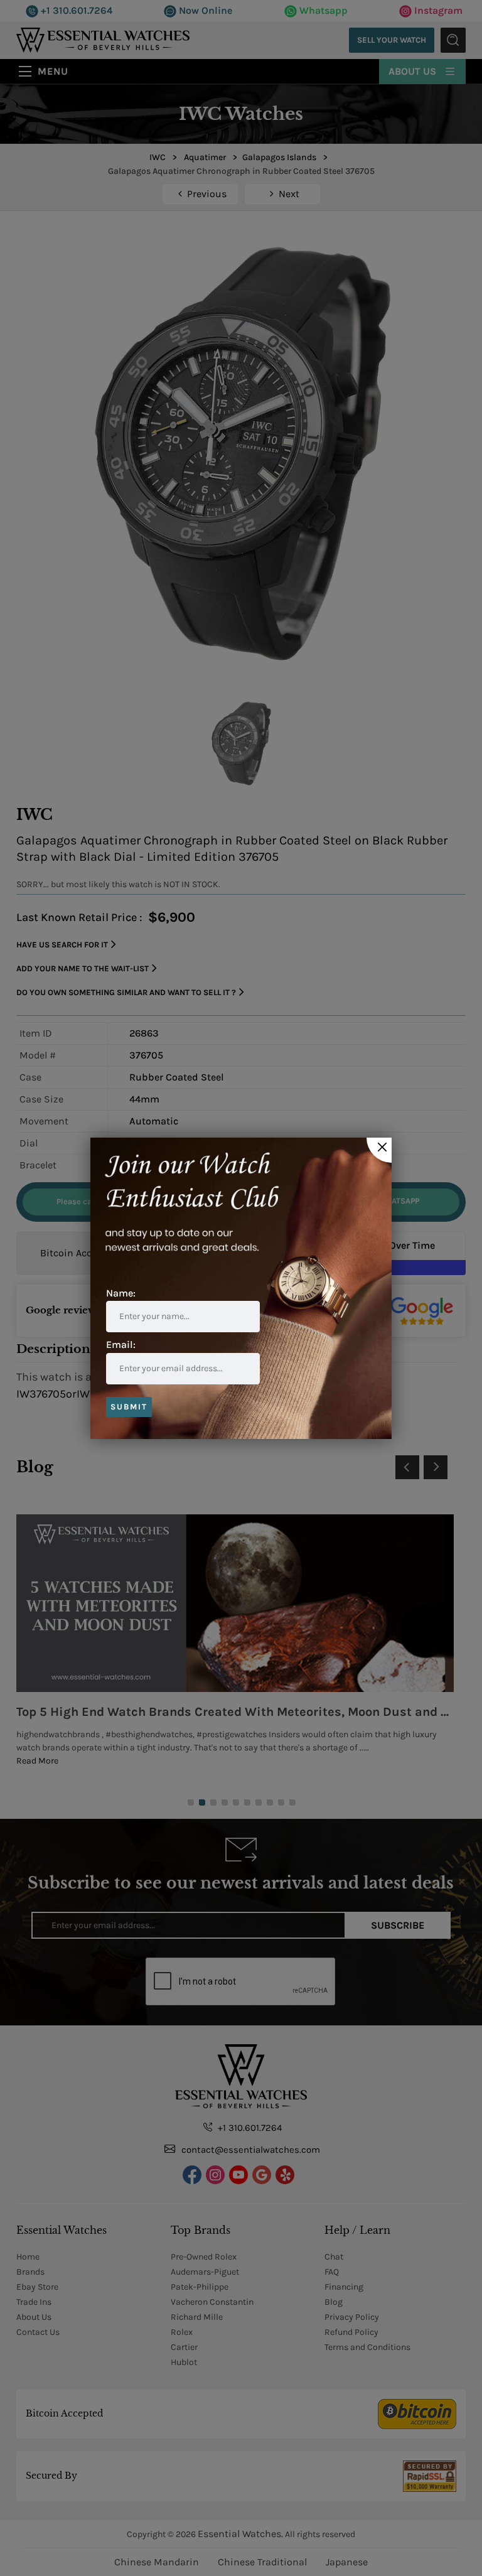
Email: (121, 1345)
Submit (129, 1407)
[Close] (379, 1150)
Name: (121, 1293)
